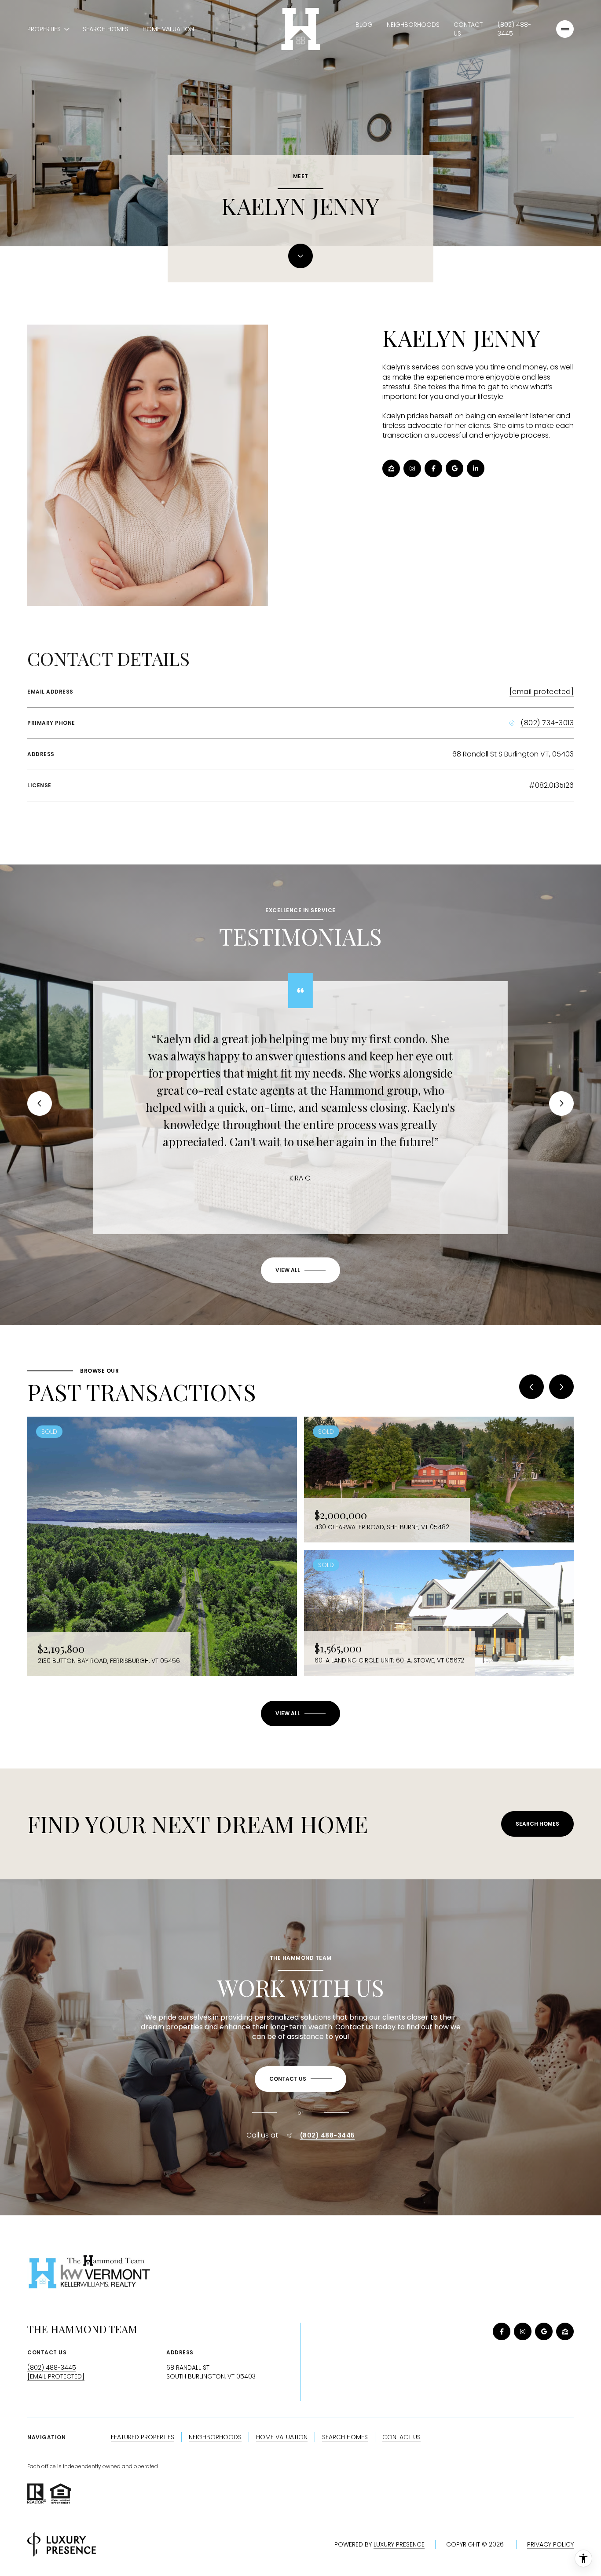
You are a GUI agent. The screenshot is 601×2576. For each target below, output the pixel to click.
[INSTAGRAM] (412, 468)
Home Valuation (168, 29)
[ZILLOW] (391, 468)
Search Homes (106, 29)
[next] (561, 1387)
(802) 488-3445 (514, 29)
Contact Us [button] (401, 2437)
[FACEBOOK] (433, 468)
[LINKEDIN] (476, 468)
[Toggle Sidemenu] (565, 29)
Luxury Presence (399, 2544)
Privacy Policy (550, 2544)
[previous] (531, 1387)
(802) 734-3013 (547, 723)
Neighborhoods (413, 25)
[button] (300, 2079)
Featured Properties (143, 2437)
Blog (364, 25)
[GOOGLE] (454, 468)
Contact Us (468, 29)
